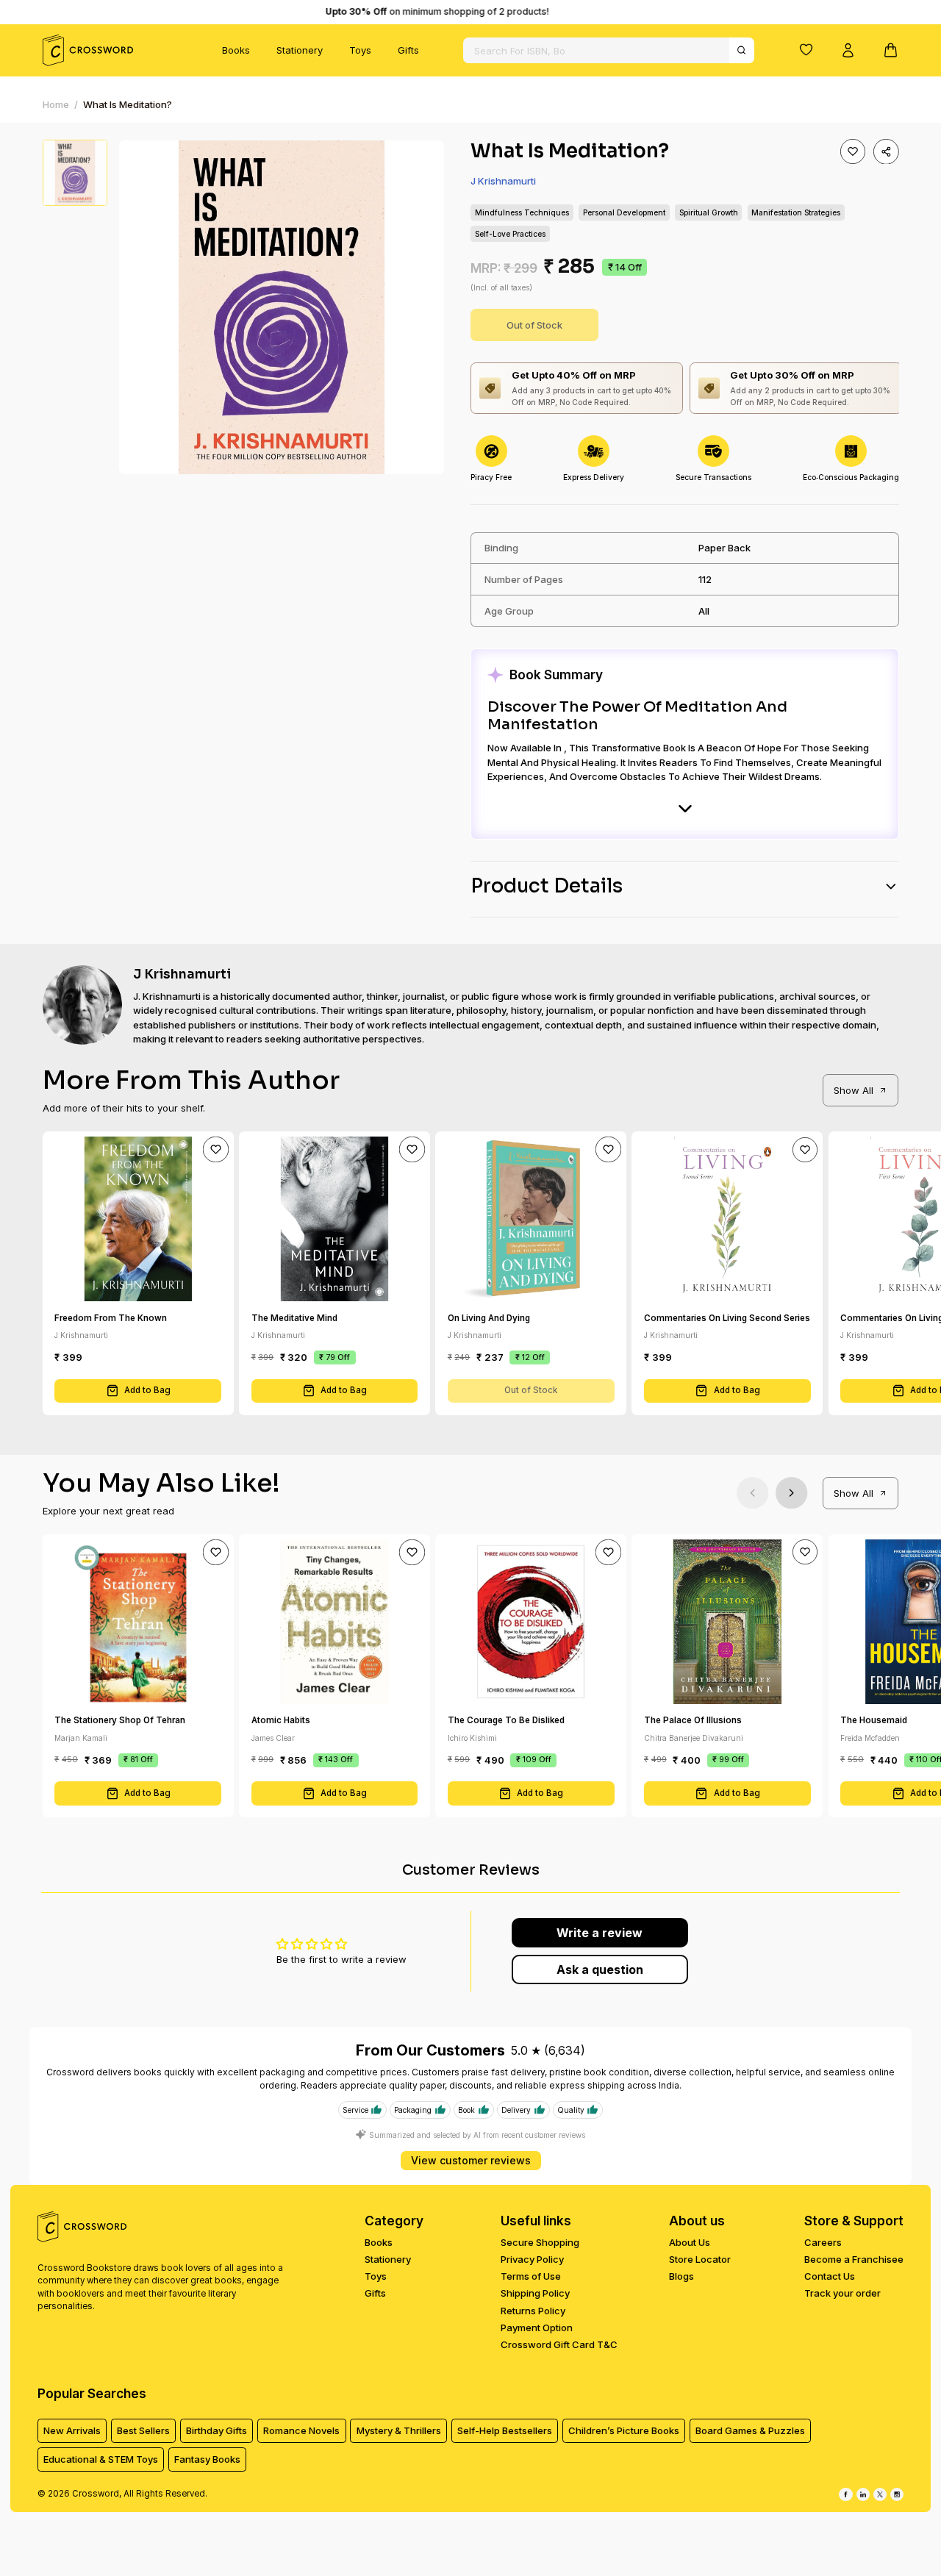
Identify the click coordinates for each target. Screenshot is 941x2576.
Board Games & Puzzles (750, 2430)
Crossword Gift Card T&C (559, 2344)
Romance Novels (301, 2430)
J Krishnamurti (503, 181)
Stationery (300, 50)
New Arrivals (72, 2430)
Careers (823, 2242)
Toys (360, 50)
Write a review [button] (600, 1933)
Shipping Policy (535, 2293)
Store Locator (700, 2259)
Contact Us (830, 2276)
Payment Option (537, 2328)
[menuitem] (236, 51)
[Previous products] (752, 1493)
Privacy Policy (532, 2259)
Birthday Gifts (217, 2430)
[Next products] (791, 1493)
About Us (690, 2242)
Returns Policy (533, 2311)
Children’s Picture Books (624, 2430)
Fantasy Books (207, 2459)
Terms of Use (531, 2276)
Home (56, 104)
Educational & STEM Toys (101, 2459)
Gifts (408, 50)
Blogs (681, 2276)
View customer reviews (471, 2160)
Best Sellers (143, 2430)
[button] (806, 49)
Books (236, 50)
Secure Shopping (540, 2242)
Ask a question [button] (600, 1969)
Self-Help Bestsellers (505, 2430)
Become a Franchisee (854, 2259)
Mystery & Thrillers (399, 2430)
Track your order (842, 2293)
